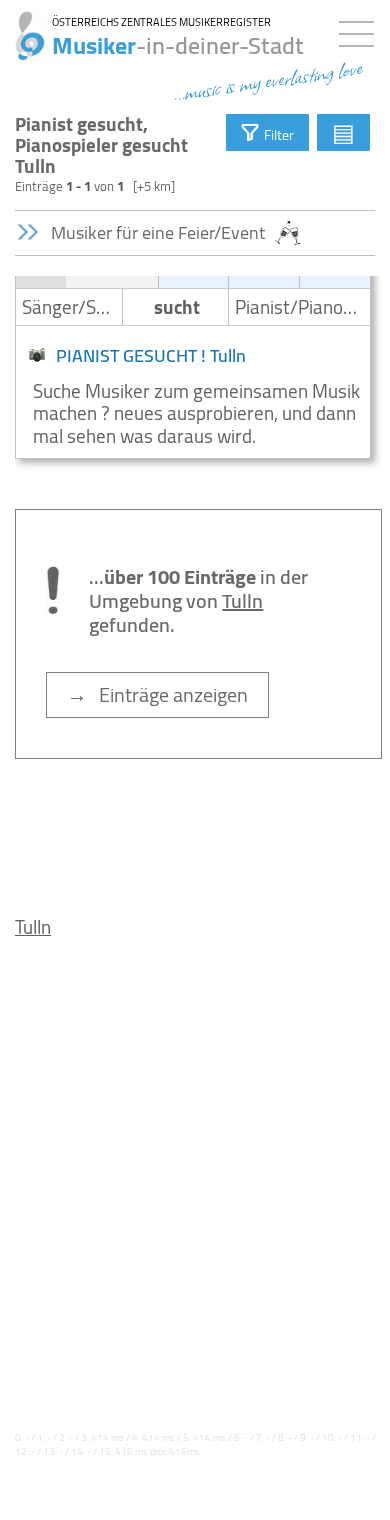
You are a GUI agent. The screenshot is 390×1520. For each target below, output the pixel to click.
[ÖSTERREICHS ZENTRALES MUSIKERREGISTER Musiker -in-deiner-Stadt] (22, 25)
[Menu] (361, 30)
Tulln (33, 927)
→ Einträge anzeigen (157, 694)
